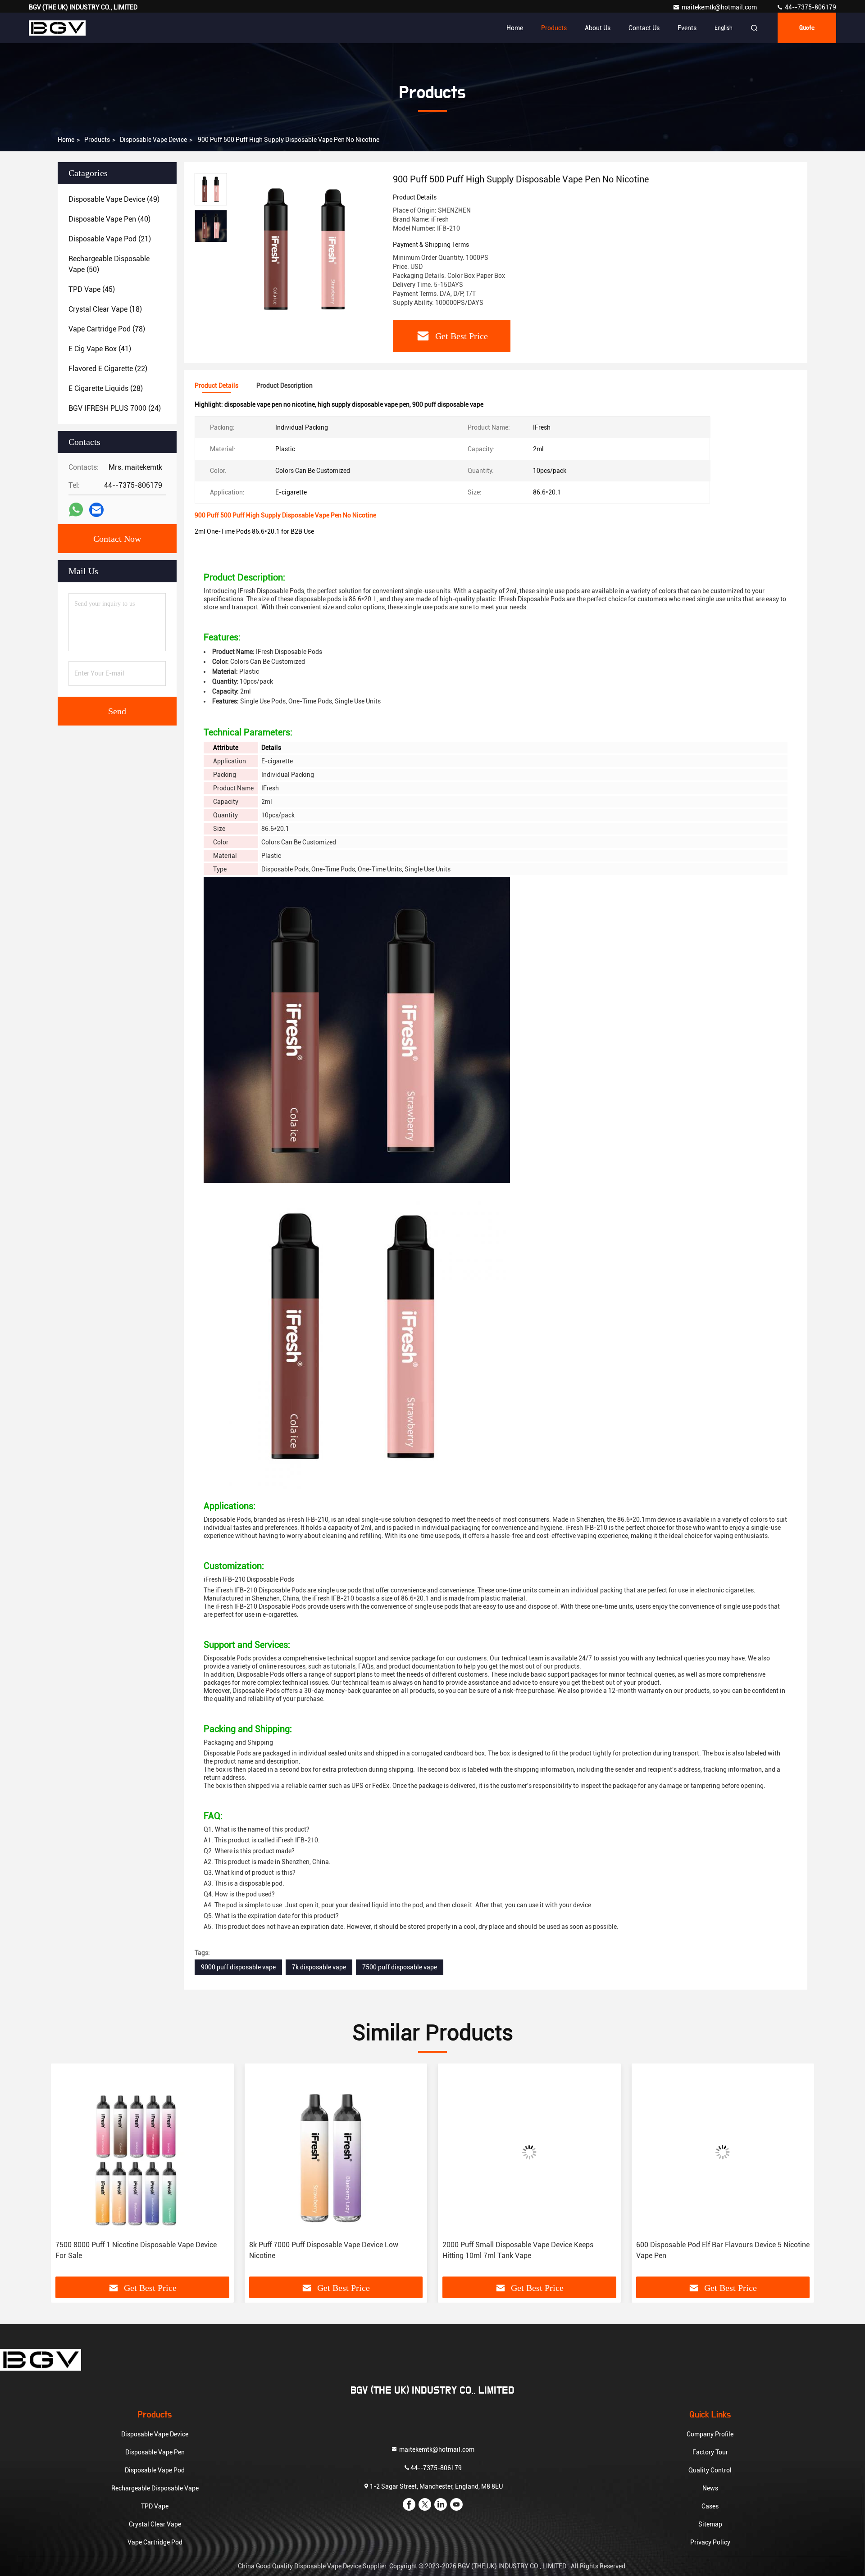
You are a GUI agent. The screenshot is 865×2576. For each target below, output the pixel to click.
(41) (100, 349)
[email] (96, 510)
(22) (108, 369)
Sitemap (710, 2524)
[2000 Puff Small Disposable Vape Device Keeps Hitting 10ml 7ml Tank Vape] (336, 2152)
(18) (105, 309)
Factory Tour (710, 2452)
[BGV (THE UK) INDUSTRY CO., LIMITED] (57, 28)
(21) (110, 239)
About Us (598, 28)
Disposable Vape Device (153, 140)
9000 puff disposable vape (238, 1967)
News (710, 2488)
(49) (114, 199)
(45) (92, 289)
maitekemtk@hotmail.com (720, 7)
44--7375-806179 (810, 7)
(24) (115, 408)
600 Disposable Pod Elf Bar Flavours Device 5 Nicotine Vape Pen (529, 2250)
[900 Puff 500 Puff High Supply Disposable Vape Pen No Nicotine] (306, 249)
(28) (106, 388)
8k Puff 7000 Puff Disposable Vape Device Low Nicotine (130, 2250)
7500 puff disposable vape (400, 1967)
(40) (109, 219)
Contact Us (644, 28)
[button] (67, 2173)
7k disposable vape (319, 1967)
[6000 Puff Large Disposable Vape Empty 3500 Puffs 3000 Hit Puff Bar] (723, 2152)
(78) (107, 329)
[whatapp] (76, 510)
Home (515, 28)
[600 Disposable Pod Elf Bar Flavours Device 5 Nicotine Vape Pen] (529, 2152)
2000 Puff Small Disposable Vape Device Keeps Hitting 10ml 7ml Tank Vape (325, 2250)
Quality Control (710, 2470)
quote (807, 28)
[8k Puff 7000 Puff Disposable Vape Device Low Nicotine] (142, 2152)
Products (554, 28)
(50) (109, 264)
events (687, 28)
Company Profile (710, 2434)
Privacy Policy (710, 2542)
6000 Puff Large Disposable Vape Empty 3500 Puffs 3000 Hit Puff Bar (719, 2250)
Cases (710, 2506)
